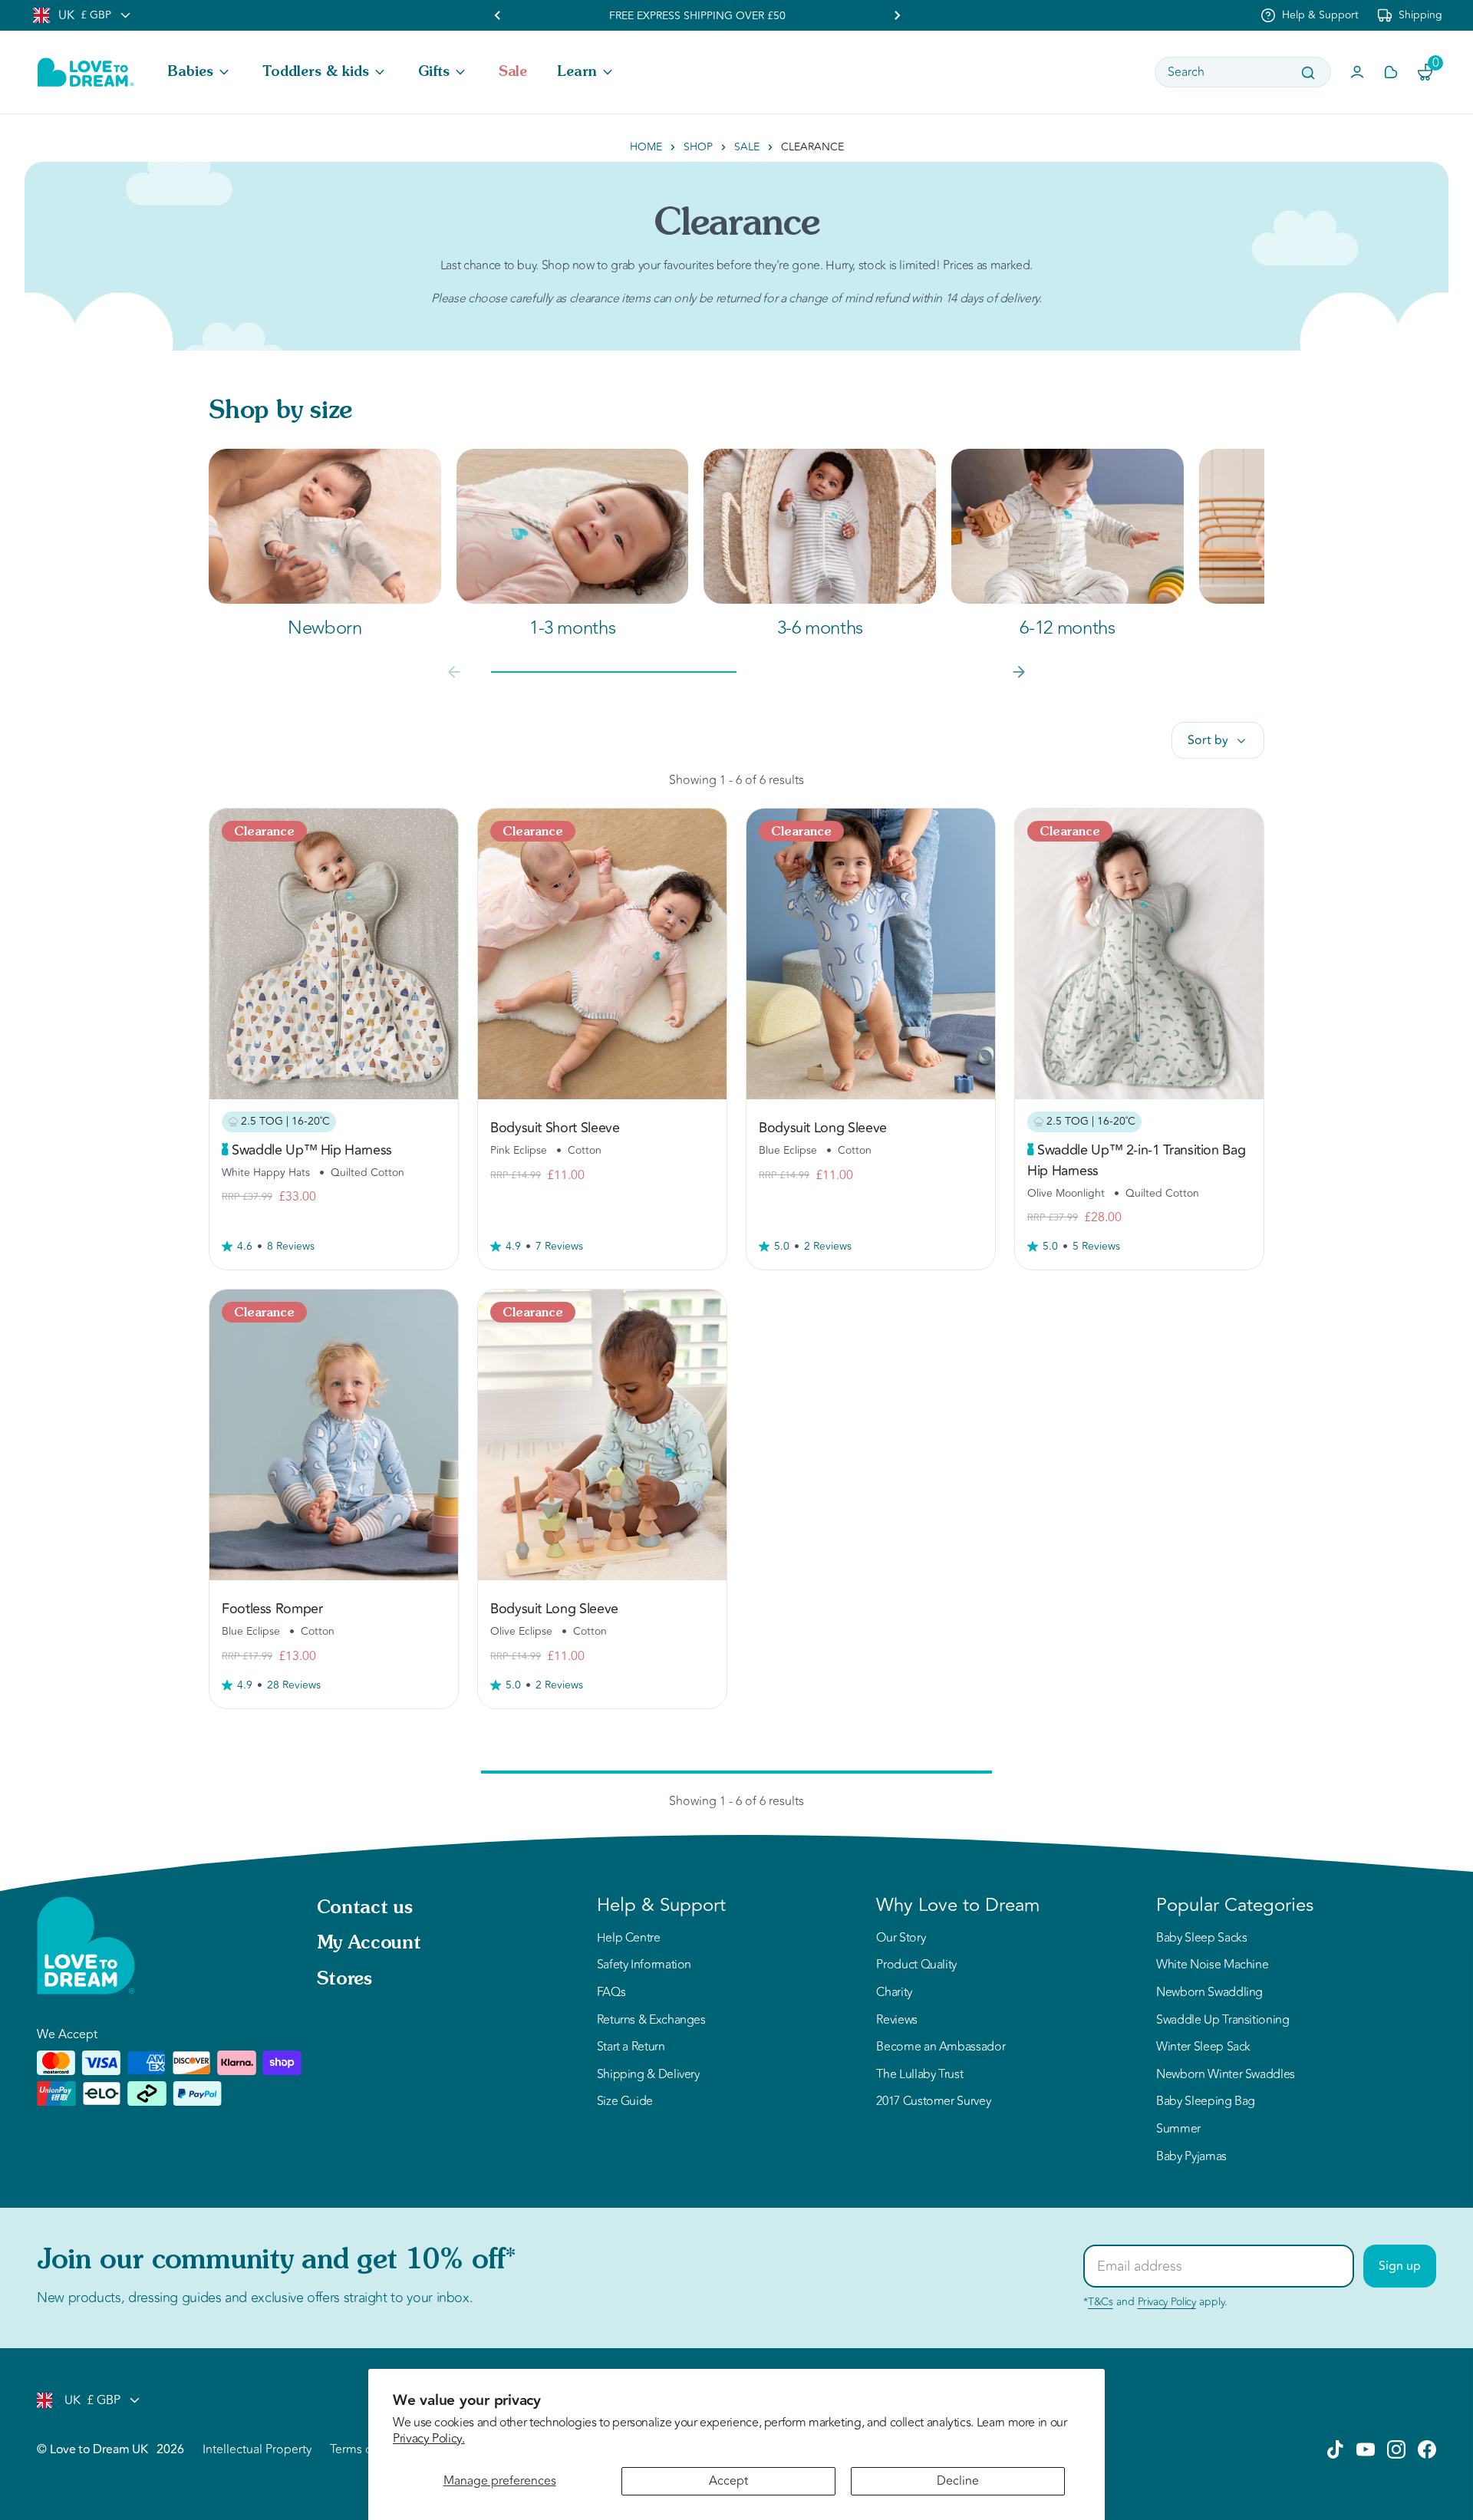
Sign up (1400, 2266)
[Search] (1308, 73)
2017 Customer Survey (933, 2102)
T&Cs (1101, 2302)
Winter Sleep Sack (1203, 2047)
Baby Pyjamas (1191, 2157)
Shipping (1420, 15)
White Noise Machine (1212, 1965)
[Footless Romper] (334, 1435)
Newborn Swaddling (1209, 1993)
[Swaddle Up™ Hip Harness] (334, 954)
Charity (894, 1993)
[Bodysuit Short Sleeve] (602, 954)
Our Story (901, 1939)
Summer (1178, 2130)
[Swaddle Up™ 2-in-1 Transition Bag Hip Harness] (1139, 954)
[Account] (1357, 72)
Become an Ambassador (941, 2047)
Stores (344, 1980)
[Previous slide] (498, 15)
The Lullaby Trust (919, 2075)
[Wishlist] (1391, 72)
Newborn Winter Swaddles (1226, 2075)
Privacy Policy (1167, 2302)
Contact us (364, 1909)
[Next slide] (1019, 672)
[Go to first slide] (897, 15)
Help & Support (1320, 15)
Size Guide (625, 2102)
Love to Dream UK (99, 2449)
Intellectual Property (257, 2449)
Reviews (896, 2021)
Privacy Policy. (429, 2439)
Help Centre (629, 1939)
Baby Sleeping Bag (1206, 2102)
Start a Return (631, 2047)
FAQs (611, 1993)
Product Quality (916, 1965)
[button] (200, 72)
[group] (325, 545)
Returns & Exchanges (651, 2021)
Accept (728, 2481)
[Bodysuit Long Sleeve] (871, 954)
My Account (369, 1944)
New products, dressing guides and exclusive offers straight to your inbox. (255, 2298)
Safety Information (644, 1965)
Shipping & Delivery (648, 2075)
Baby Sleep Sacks (1201, 1939)
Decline (958, 2481)
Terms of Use (365, 2449)
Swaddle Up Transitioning (1223, 2021)
